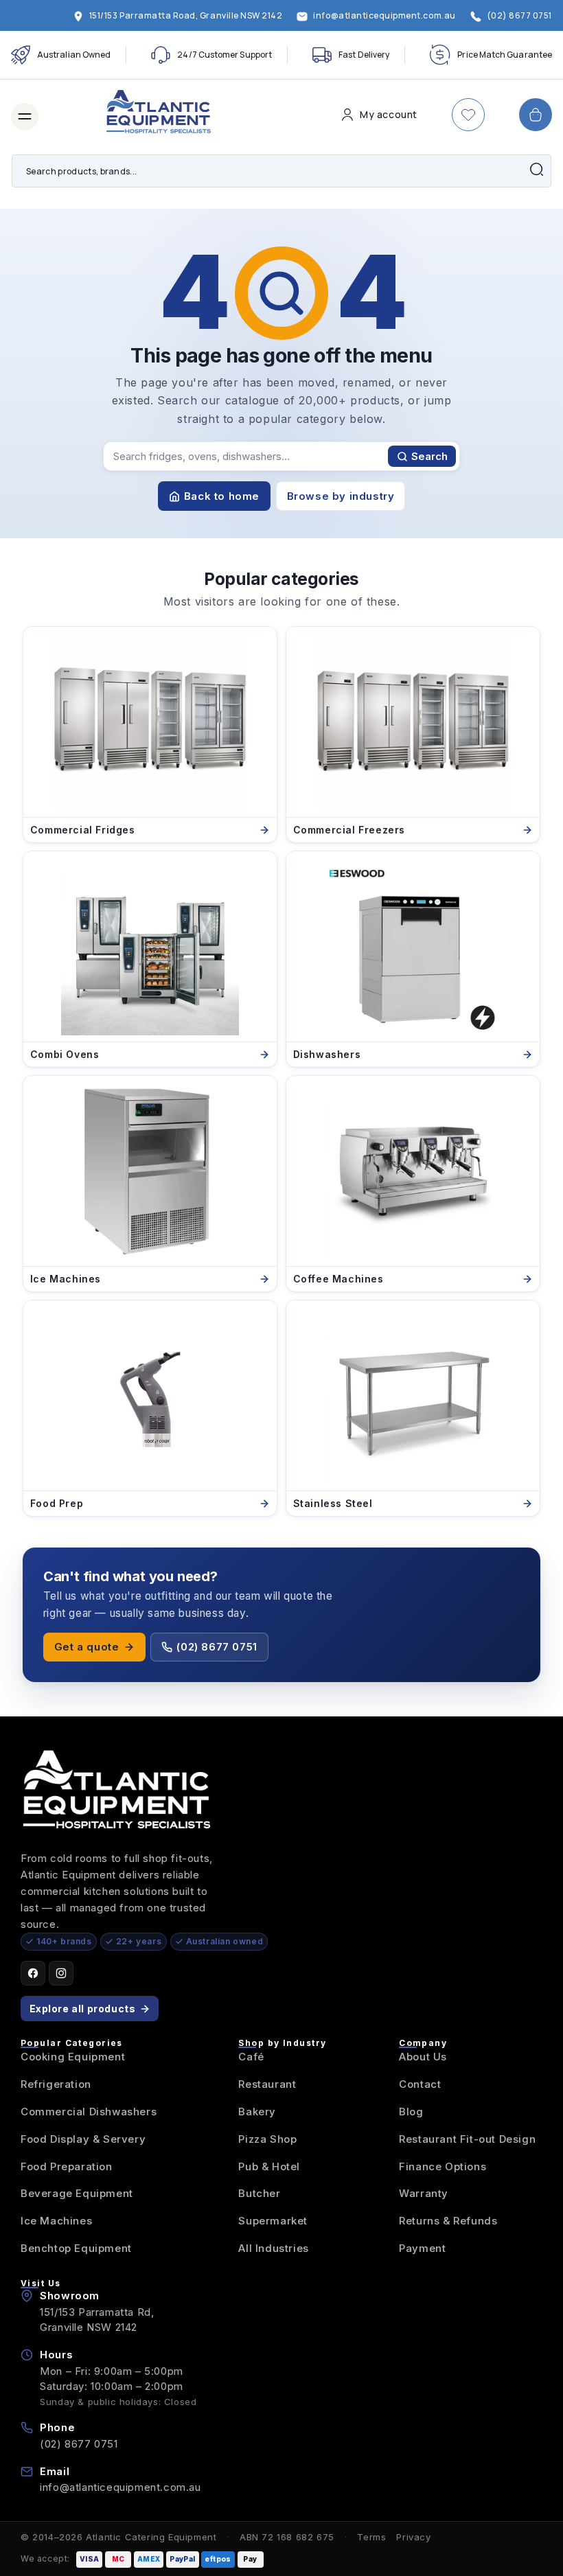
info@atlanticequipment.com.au (120, 2487)
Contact (420, 2084)
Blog (411, 2112)
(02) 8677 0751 (217, 1647)
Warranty (424, 2193)
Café (251, 2057)
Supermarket (273, 2221)
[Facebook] (33, 1973)
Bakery (257, 2112)
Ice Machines (56, 2221)
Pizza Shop (267, 2139)
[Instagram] (61, 1973)
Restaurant (267, 2084)
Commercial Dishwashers (89, 2112)
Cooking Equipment (73, 2057)
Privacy (413, 2537)
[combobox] (281, 171)
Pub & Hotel (269, 2166)
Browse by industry (341, 496)
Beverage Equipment (77, 2193)
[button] (25, 117)
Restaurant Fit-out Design (467, 2139)
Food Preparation (67, 2166)
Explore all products (83, 2009)
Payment (422, 2248)
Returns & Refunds (448, 2221)
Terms (371, 2537)
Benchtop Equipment (76, 2248)
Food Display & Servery (83, 2139)
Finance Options (443, 2166)
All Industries (273, 2248)
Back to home (222, 496)
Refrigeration (56, 2084)
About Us (423, 2057)
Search (429, 456)
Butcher (259, 2193)
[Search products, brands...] (536, 170)
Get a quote (87, 1647)
